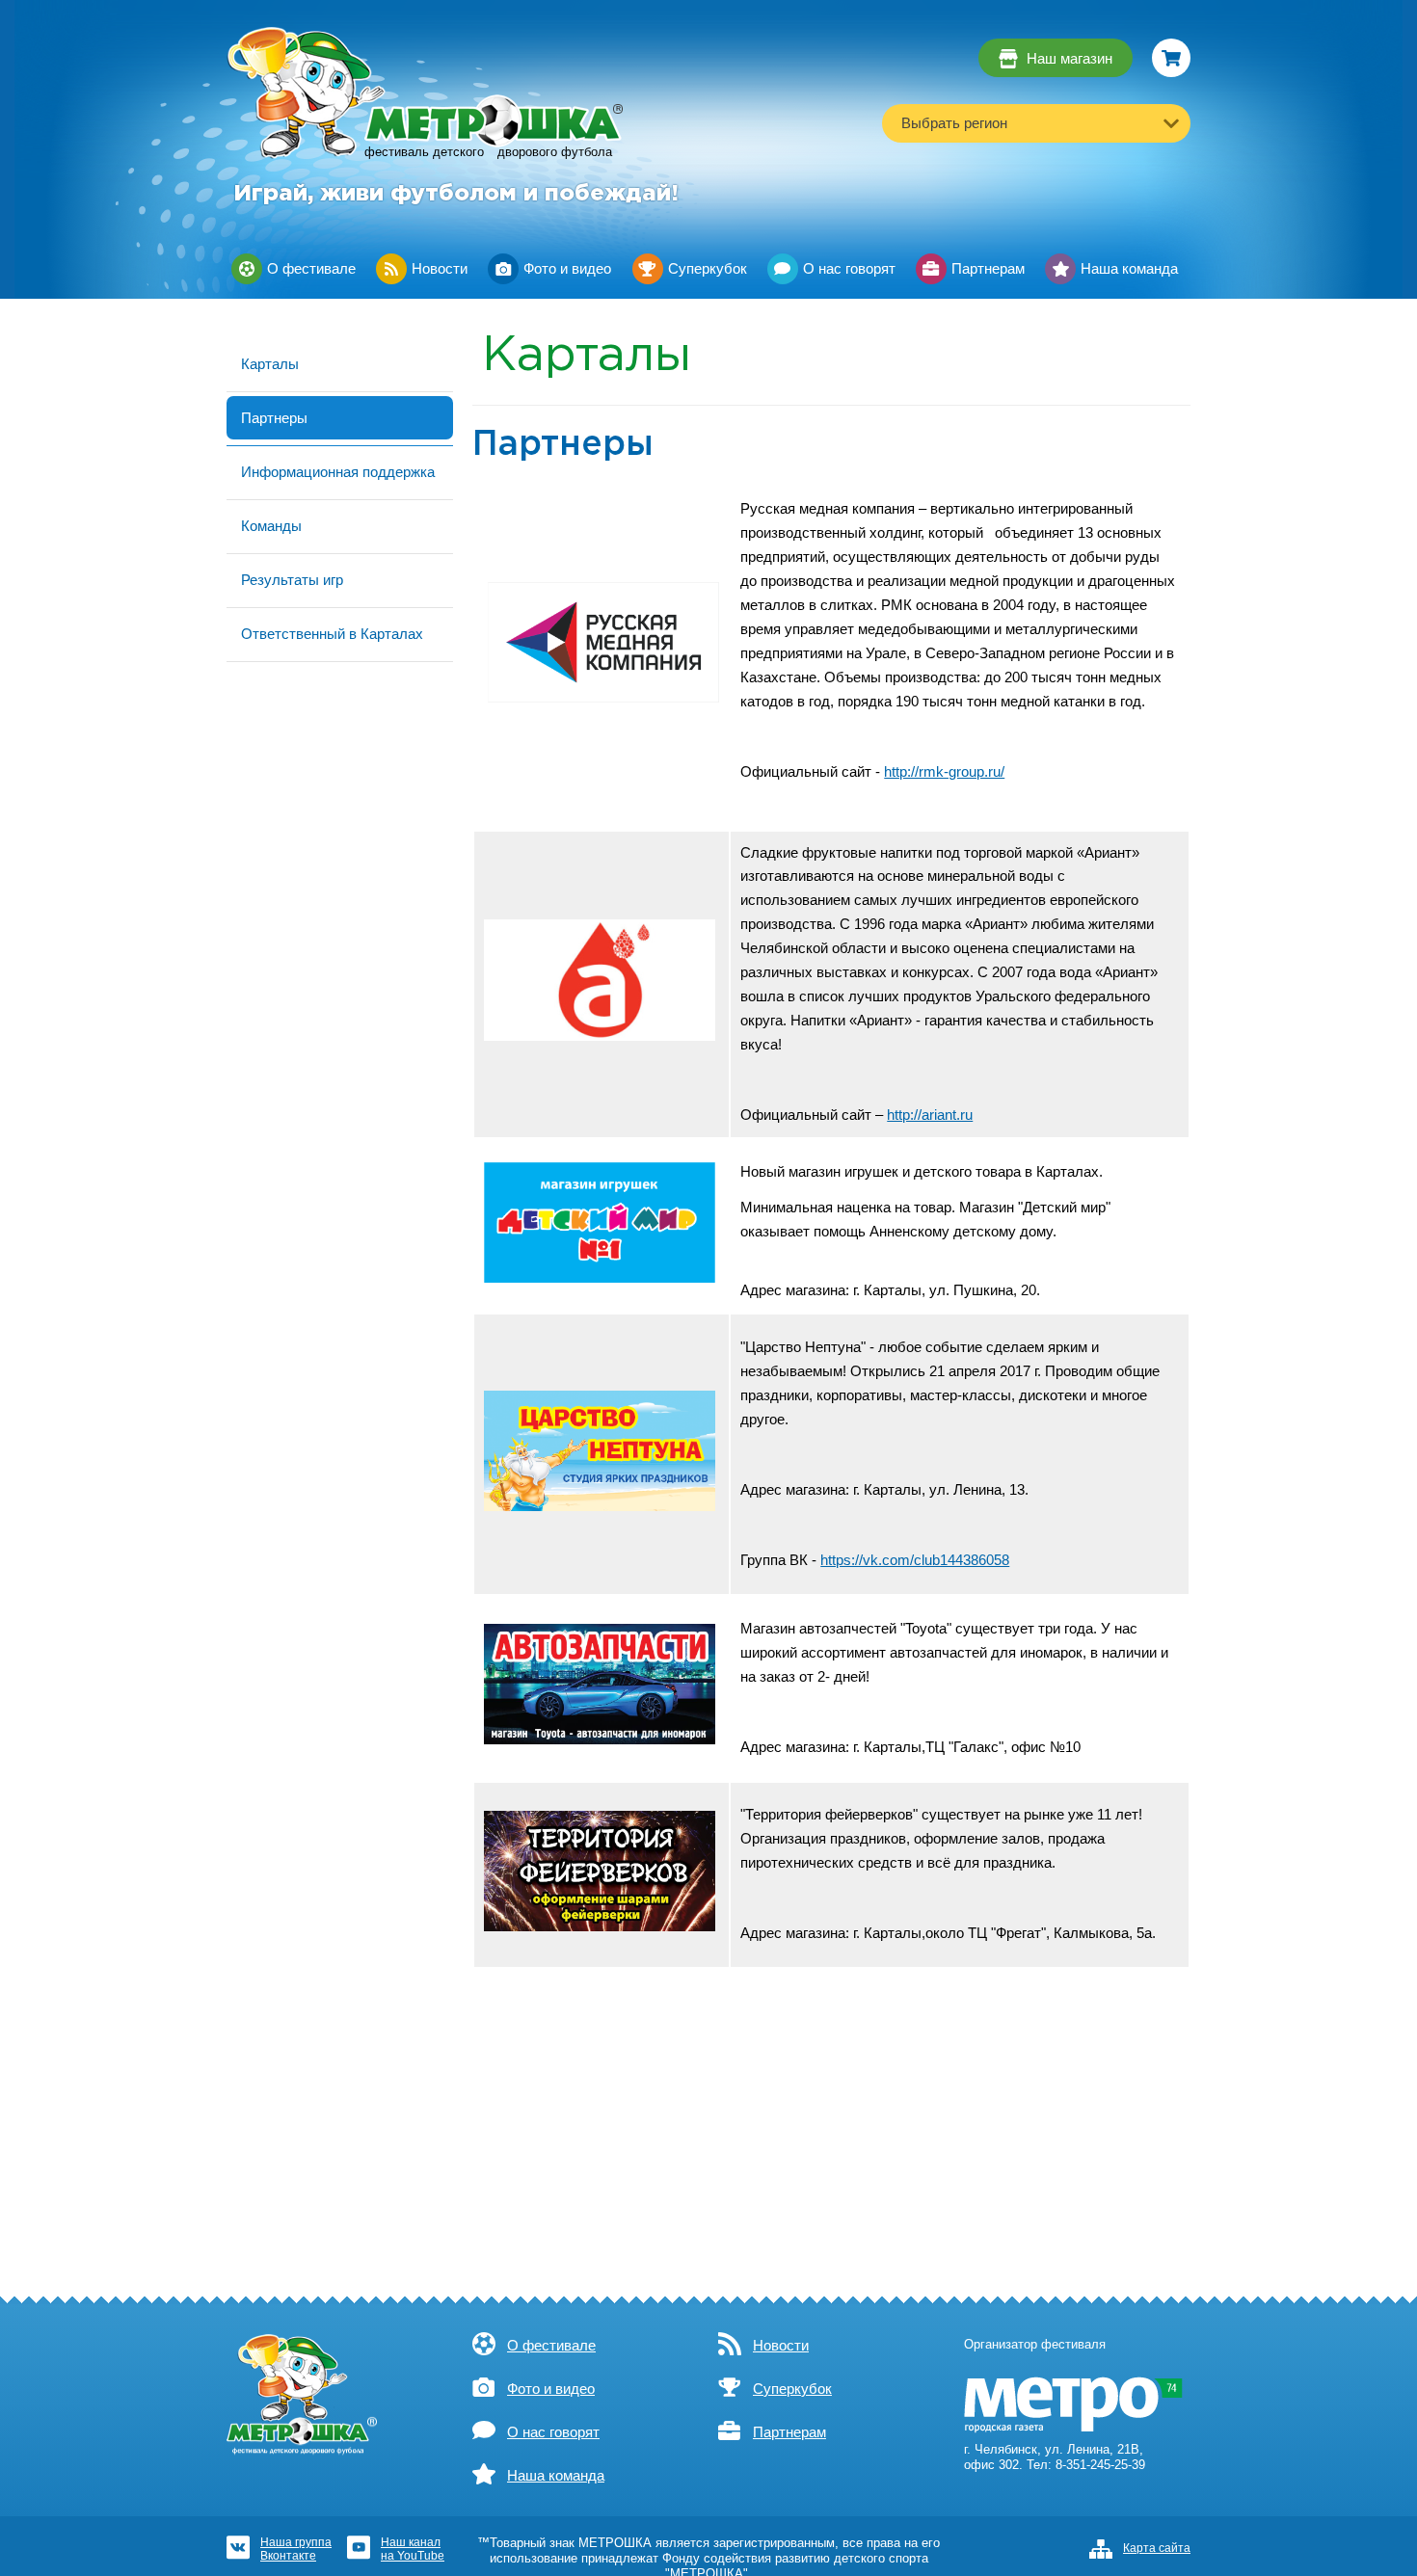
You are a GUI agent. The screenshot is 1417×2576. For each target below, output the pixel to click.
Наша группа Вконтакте (296, 2549)
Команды (271, 526)
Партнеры (274, 418)
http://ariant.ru (930, 1115)
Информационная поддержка (338, 472)
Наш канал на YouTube (413, 2549)
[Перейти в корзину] (1171, 58)
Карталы (270, 364)
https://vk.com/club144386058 (915, 1560)
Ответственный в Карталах (332, 634)
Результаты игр (292, 580)
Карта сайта (1157, 2548)
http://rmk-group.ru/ (944, 772)
